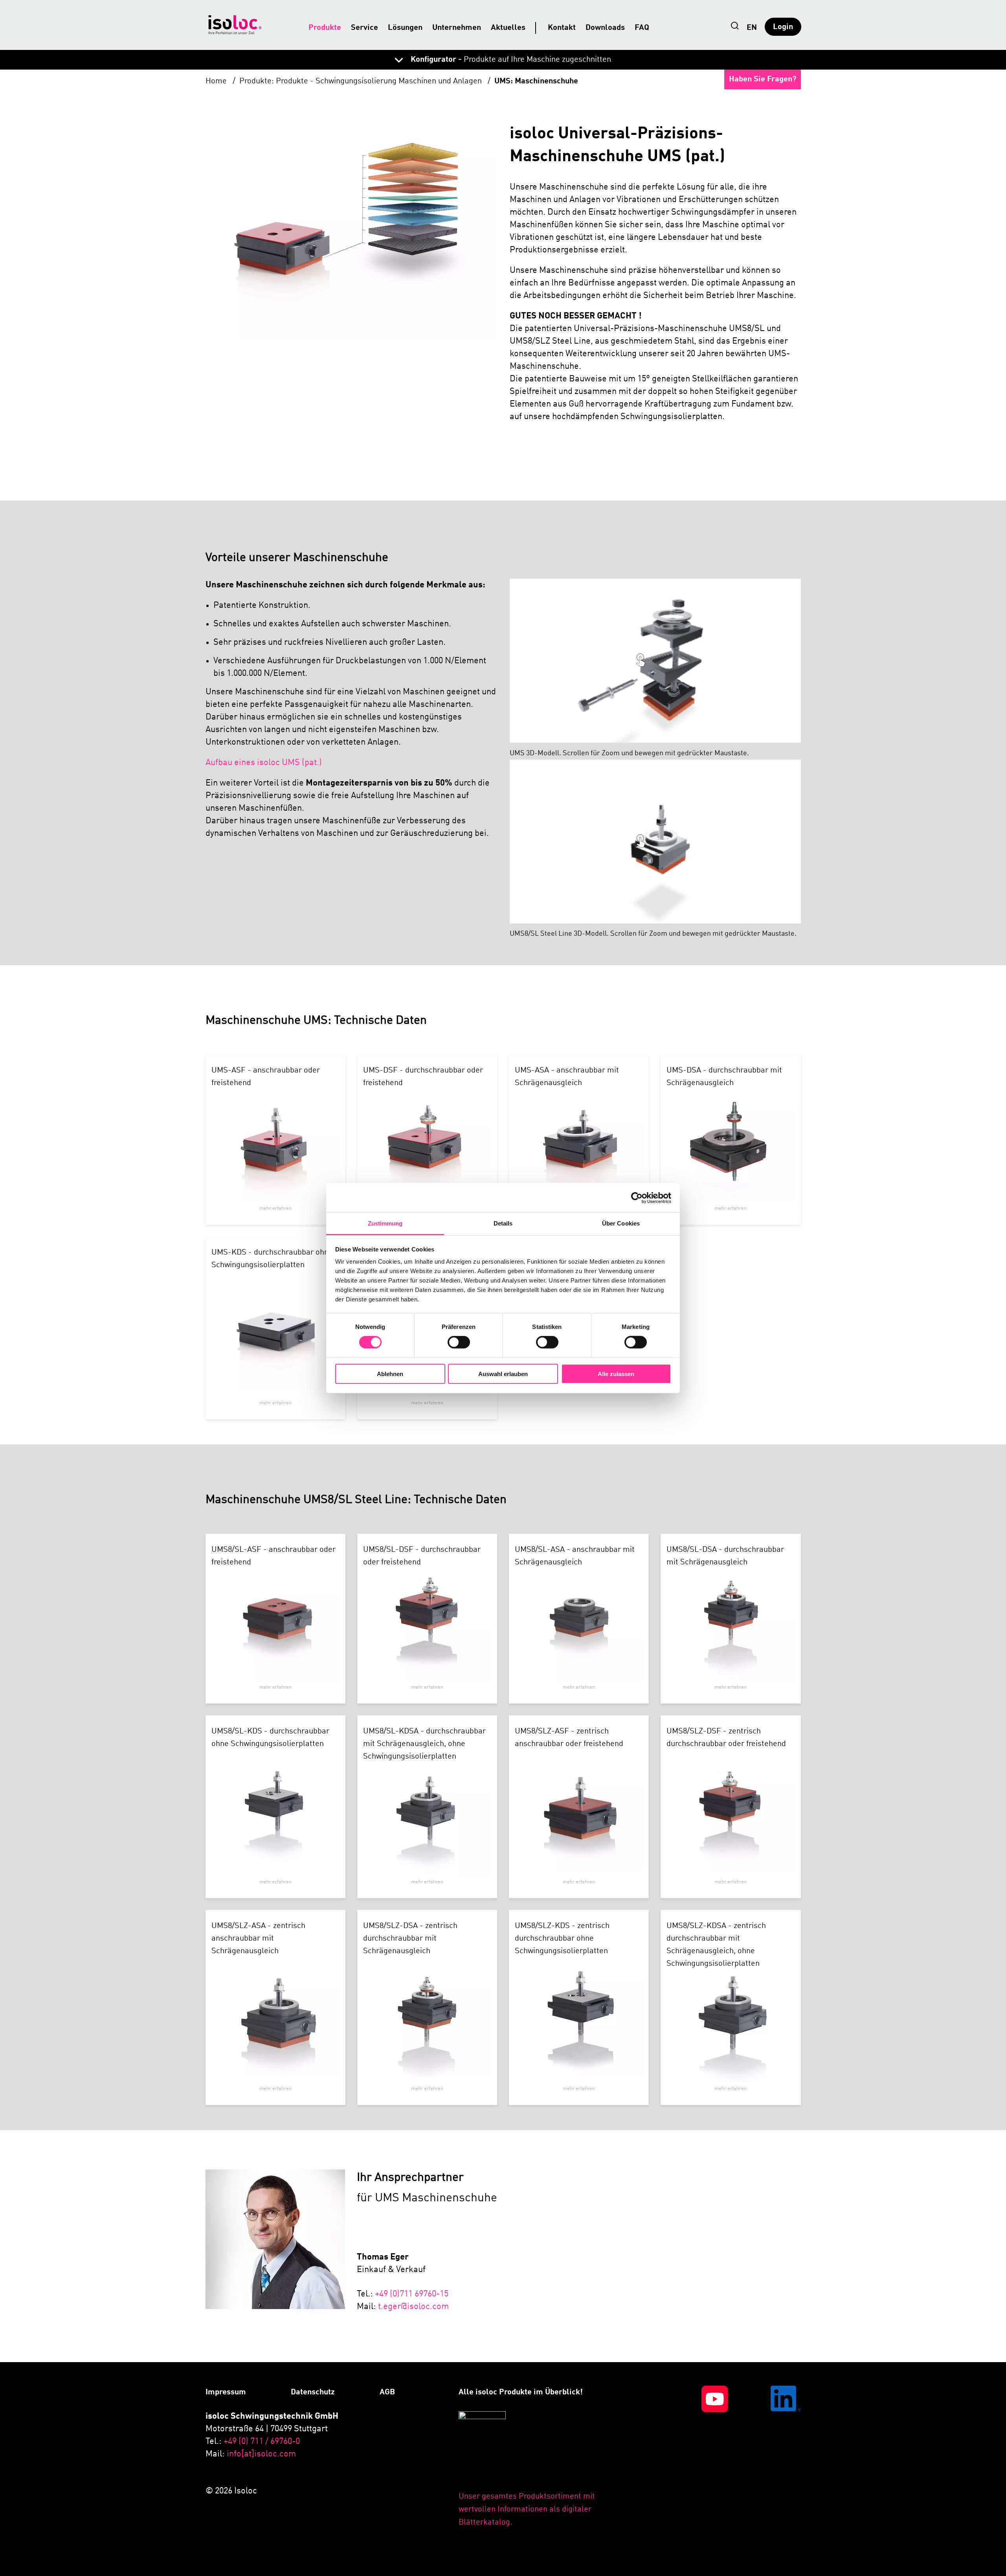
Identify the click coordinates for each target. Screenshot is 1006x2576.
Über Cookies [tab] (621, 1223)
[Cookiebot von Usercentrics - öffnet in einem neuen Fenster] (637, 1198)
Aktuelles (508, 28)
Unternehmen (457, 28)
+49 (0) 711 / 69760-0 (262, 2442)
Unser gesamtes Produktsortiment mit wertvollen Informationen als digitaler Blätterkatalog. (527, 2510)
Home (217, 81)
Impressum (226, 2392)
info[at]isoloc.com (261, 2454)
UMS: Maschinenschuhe (536, 81)
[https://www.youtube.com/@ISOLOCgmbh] (695, 2457)
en (752, 28)
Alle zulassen (616, 1374)
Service (364, 28)
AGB (387, 2392)
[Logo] (235, 25)
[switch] (459, 1342)
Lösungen (405, 28)
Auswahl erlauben (503, 1374)
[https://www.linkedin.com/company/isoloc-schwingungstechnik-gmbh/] (767, 2457)
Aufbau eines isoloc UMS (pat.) (264, 763)
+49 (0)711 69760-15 (412, 2294)
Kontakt (562, 28)
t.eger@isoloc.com (413, 2307)
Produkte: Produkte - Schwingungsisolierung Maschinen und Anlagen (362, 81)
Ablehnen (390, 1374)
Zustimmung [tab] (385, 1223)
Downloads (605, 28)
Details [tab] (503, 1223)
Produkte (325, 28)
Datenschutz (313, 2392)
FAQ (642, 28)
